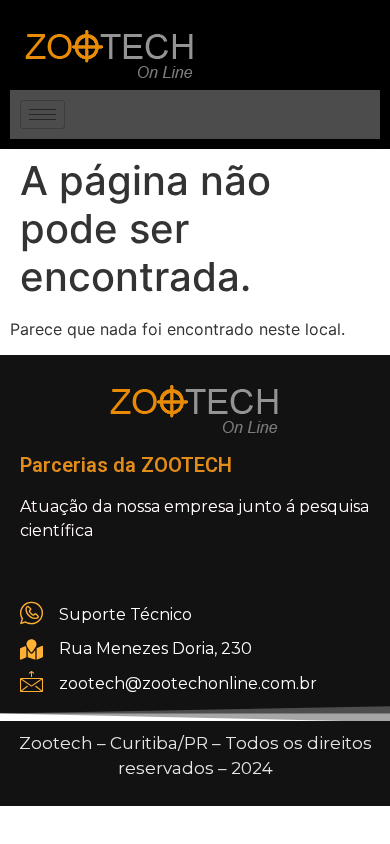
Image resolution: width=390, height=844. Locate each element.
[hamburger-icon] (42, 114)
